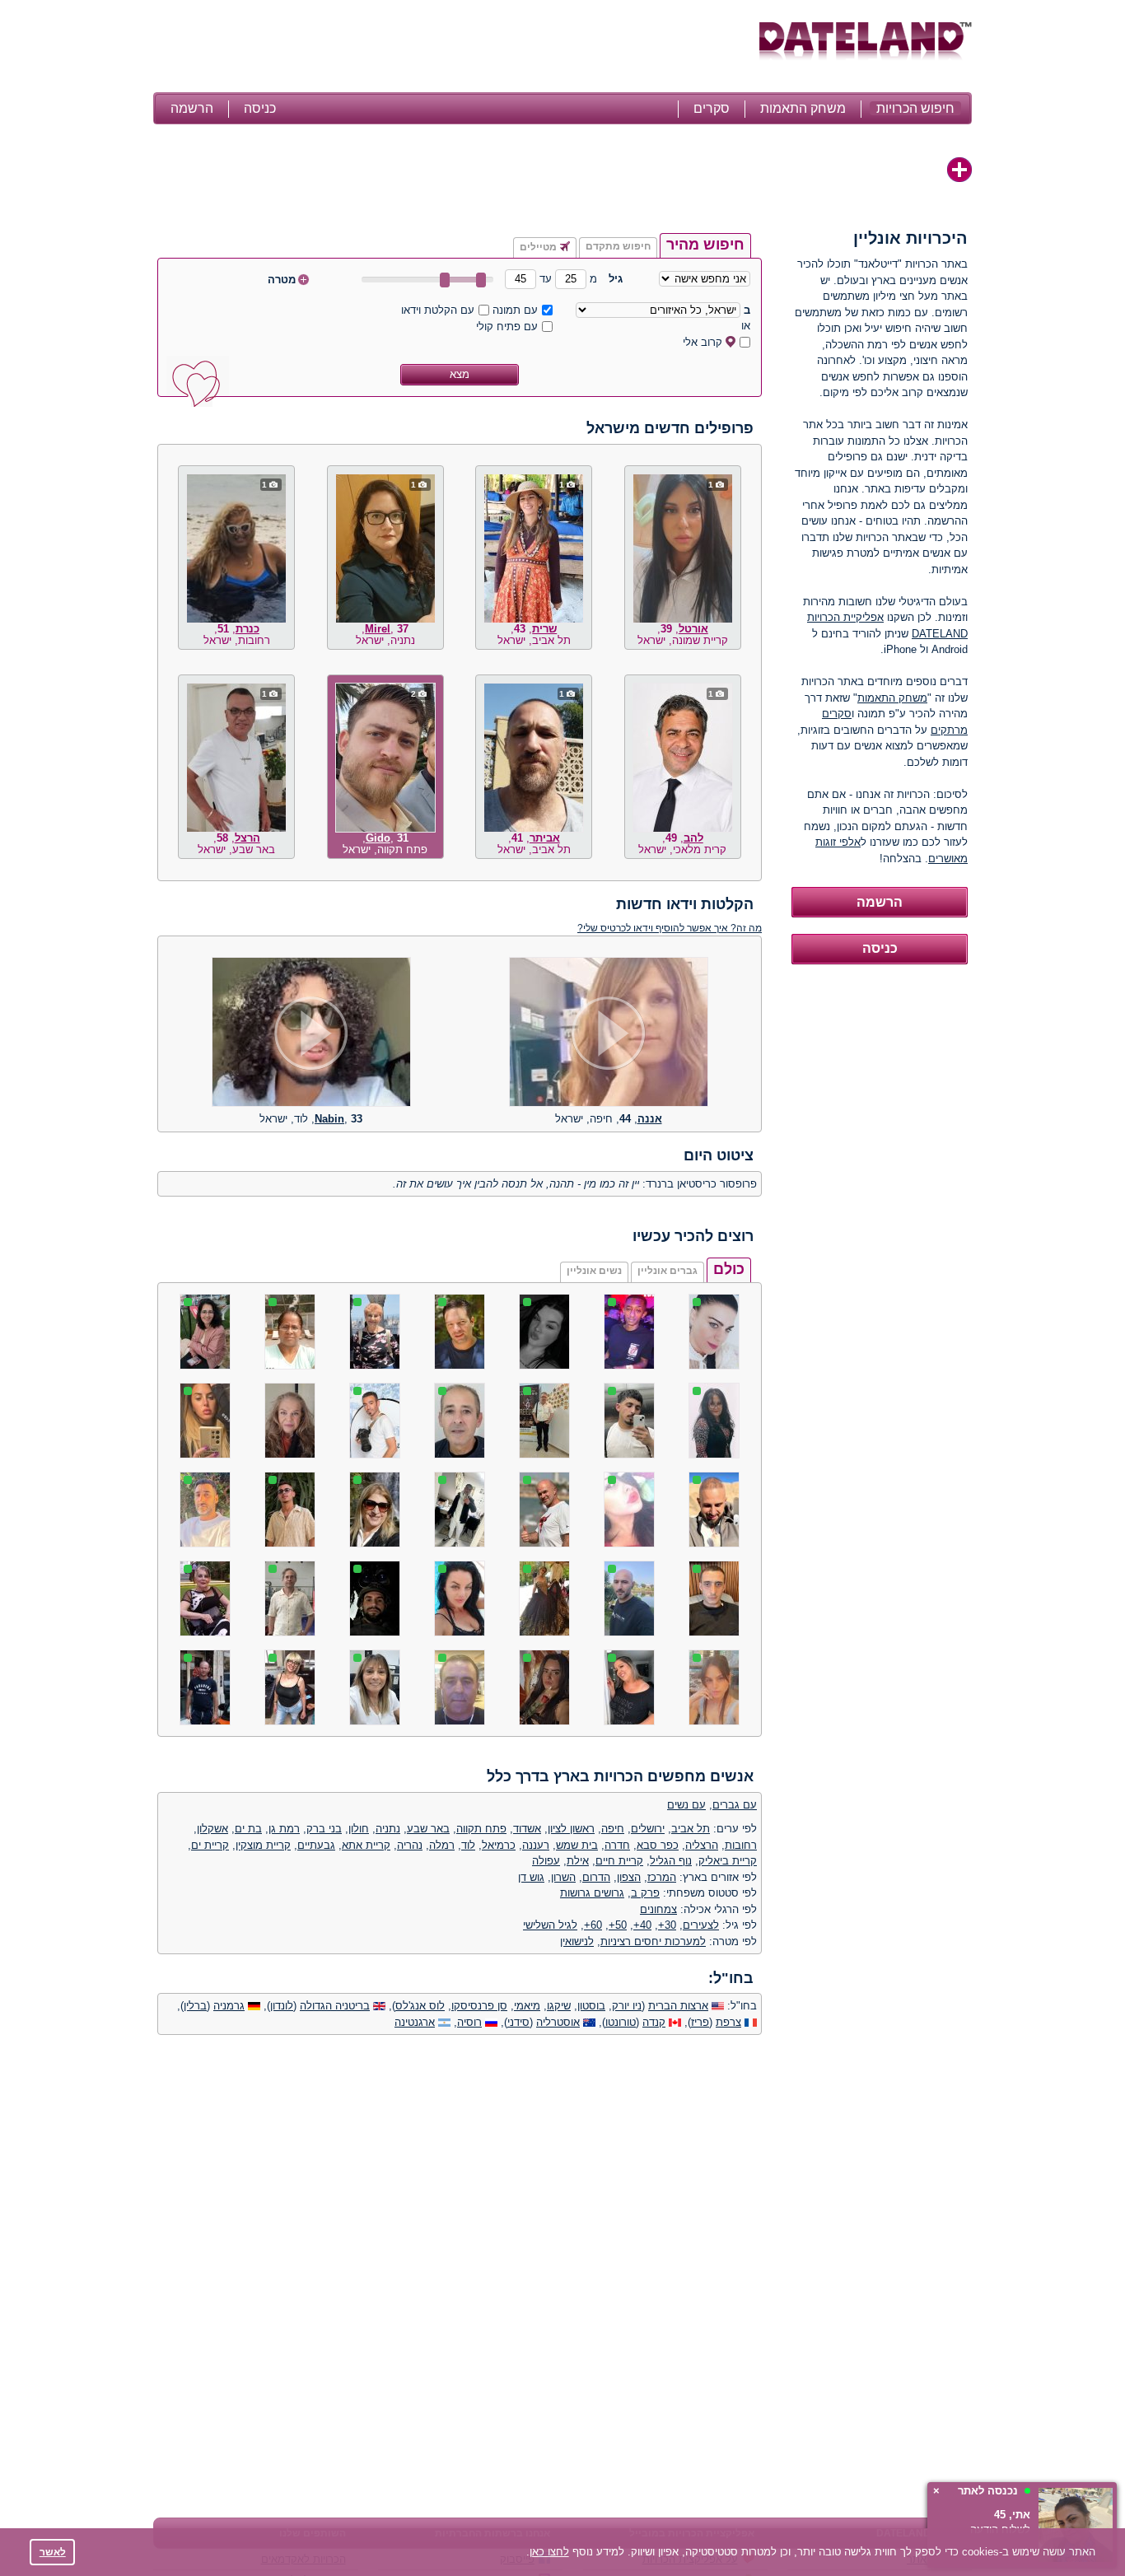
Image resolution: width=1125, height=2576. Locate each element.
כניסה (260, 108)
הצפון (629, 1877)
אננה (650, 1119)
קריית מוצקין (263, 1845)
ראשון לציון (571, 1829)
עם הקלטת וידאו (438, 310)
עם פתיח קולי (507, 327)
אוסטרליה (558, 2022)
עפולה (546, 1861)
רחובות (741, 1845)
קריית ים (210, 1845)
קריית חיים (619, 1861)
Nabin (329, 1119)
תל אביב (691, 1829)
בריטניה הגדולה (335, 2006)
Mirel (378, 629)
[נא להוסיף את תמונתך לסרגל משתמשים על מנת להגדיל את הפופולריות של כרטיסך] (959, 170)
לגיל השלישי (550, 1925)
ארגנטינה (415, 2022)
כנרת (247, 629)
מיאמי (527, 2006)
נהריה (410, 1845)
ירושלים (648, 1829)
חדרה (617, 1845)
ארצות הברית (678, 2006)
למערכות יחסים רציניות (653, 1941)
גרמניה (229, 2006)
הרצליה (702, 1845)
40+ (642, 1925)
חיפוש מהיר (705, 245)
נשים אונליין (594, 1271)
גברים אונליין (668, 1271)
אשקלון (212, 1829)
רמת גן (284, 1829)
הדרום (596, 1877)
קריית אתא (366, 1845)
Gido (378, 838)
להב (693, 838)
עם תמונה (515, 310)
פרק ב (645, 1893)
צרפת (728, 2022)
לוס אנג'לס (420, 2006)
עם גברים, (733, 1805)
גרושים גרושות (592, 1893)
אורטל (693, 629)
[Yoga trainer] (311, 1103)
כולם (729, 1269)
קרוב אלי (703, 342)
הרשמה (192, 108)
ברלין (195, 2006)
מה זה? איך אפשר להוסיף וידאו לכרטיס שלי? (670, 928)
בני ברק (324, 1829)
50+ (618, 1925)
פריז (700, 2022)
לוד (468, 1845)
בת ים (248, 1829)
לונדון (282, 2006)
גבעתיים (316, 1845)
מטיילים (538, 247)
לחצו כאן (549, 2552)
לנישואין (577, 1941)
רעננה (536, 1845)
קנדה (654, 2022)
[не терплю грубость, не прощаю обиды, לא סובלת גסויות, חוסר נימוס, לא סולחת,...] (609, 1103)
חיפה (613, 1829)
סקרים (712, 108)
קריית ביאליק (728, 1861)
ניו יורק (627, 2006)
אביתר (545, 838)
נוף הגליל (671, 1861)
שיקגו (559, 2006)
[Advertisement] (454, 48)
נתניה (388, 1829)
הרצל (247, 838)
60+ (593, 1925)
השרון (563, 1877)
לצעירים (701, 1925)
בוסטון (591, 2006)
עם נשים (686, 1805)
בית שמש (577, 1845)
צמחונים (658, 1909)
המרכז (662, 1877)
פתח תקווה (481, 1829)
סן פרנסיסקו (479, 2006)
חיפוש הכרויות (915, 108)
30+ (667, 1925)
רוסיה (469, 2022)
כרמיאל (499, 1845)
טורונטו (621, 2022)
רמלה (442, 1845)
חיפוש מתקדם (618, 246)
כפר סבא (658, 1845)
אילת (578, 1861)
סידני (518, 2022)
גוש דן (531, 1877)
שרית (544, 629)
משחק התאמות (803, 108)
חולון (359, 1829)
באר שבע (428, 1829)
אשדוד (527, 1829)
